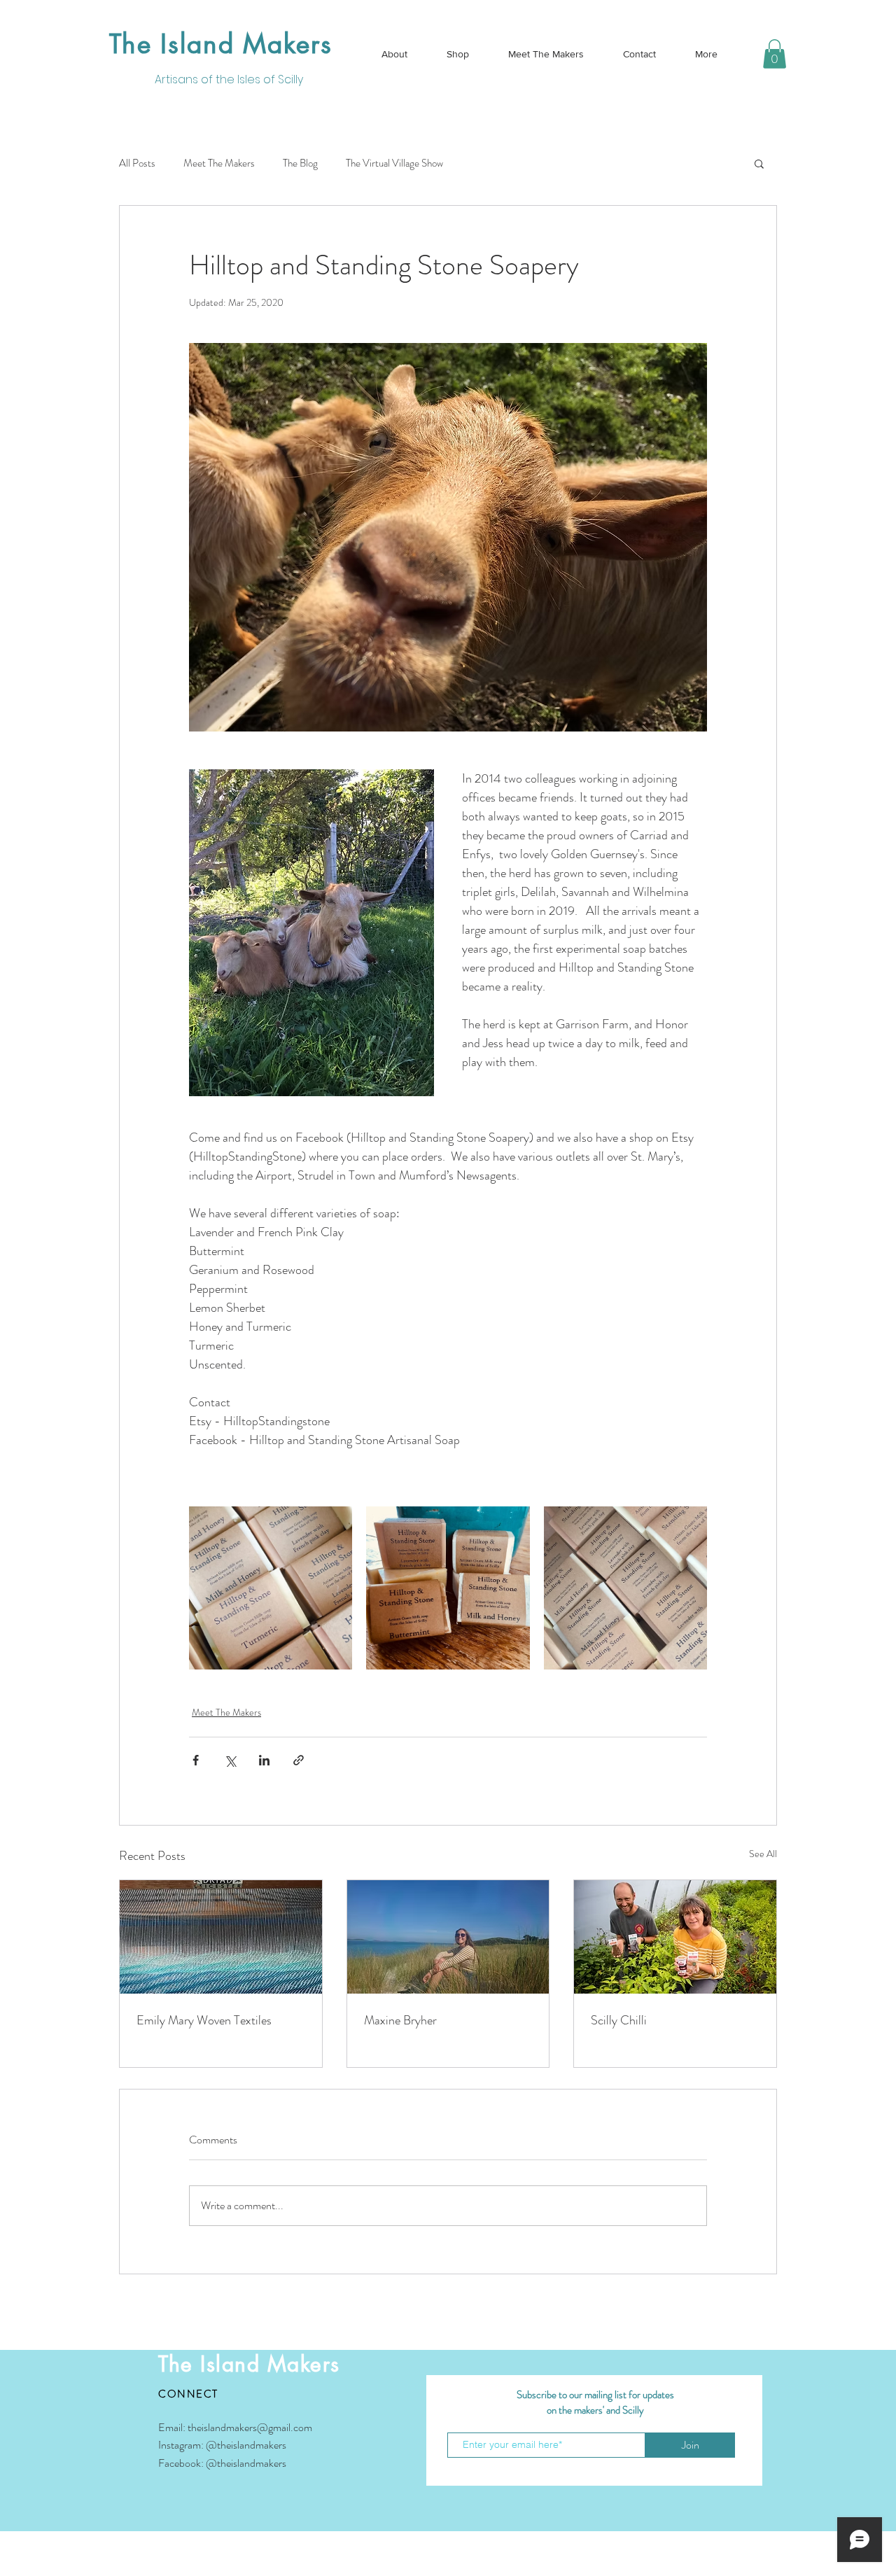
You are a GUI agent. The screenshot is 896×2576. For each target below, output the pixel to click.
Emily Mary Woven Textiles (204, 2020)
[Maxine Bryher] (448, 1937)
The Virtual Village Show (394, 163)
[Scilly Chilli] (675, 1937)
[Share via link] (299, 1760)
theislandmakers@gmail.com (250, 2427)
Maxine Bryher (400, 2020)
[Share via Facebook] (196, 1760)
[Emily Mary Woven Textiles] (221, 1937)
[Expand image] (271, 1588)
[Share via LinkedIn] (264, 1760)
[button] (775, 54)
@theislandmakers (246, 2445)
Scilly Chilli (619, 2020)
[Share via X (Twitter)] (230, 1760)
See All (763, 1854)
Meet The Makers (219, 163)
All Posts (137, 163)
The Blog (300, 163)
